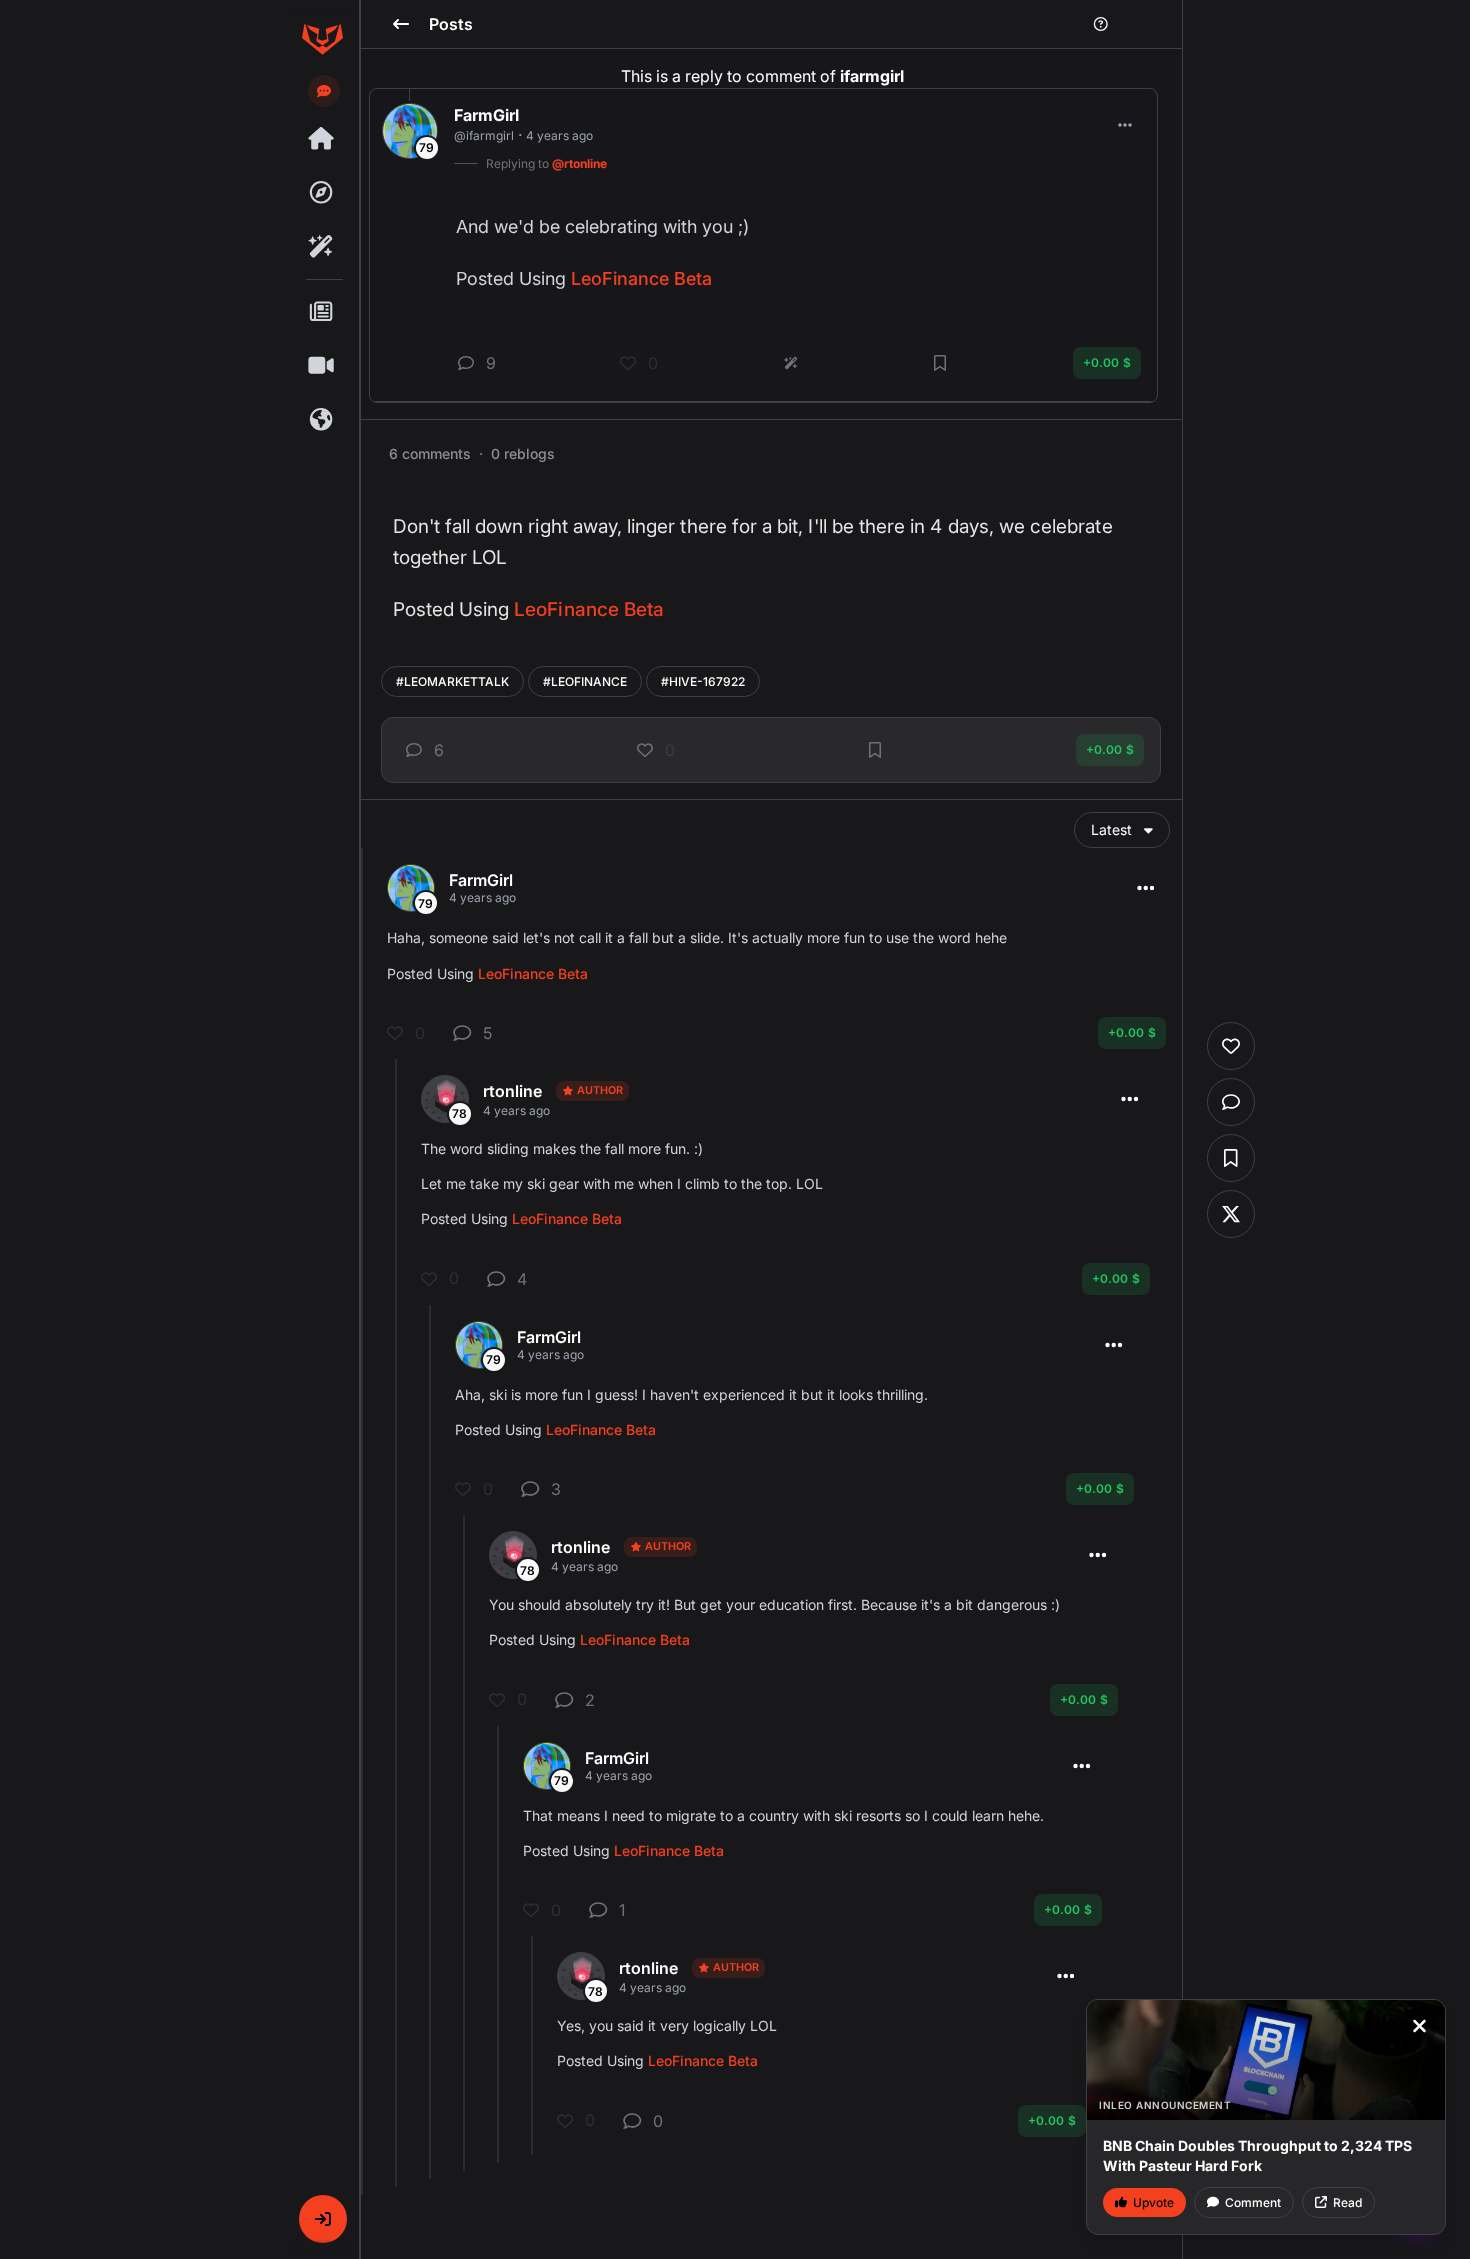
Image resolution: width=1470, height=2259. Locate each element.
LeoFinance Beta (589, 609)
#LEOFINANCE (585, 681)
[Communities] (322, 420)
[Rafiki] (322, 247)
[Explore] (322, 193)
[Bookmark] (875, 750)
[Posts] (322, 312)
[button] (323, 2219)
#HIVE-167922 (703, 681)
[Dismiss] (1419, 2026)
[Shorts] (322, 366)
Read (1347, 2202)
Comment (1253, 2202)
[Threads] (322, 139)
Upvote (1153, 2202)
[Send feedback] (324, 91)
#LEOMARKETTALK (452, 681)
